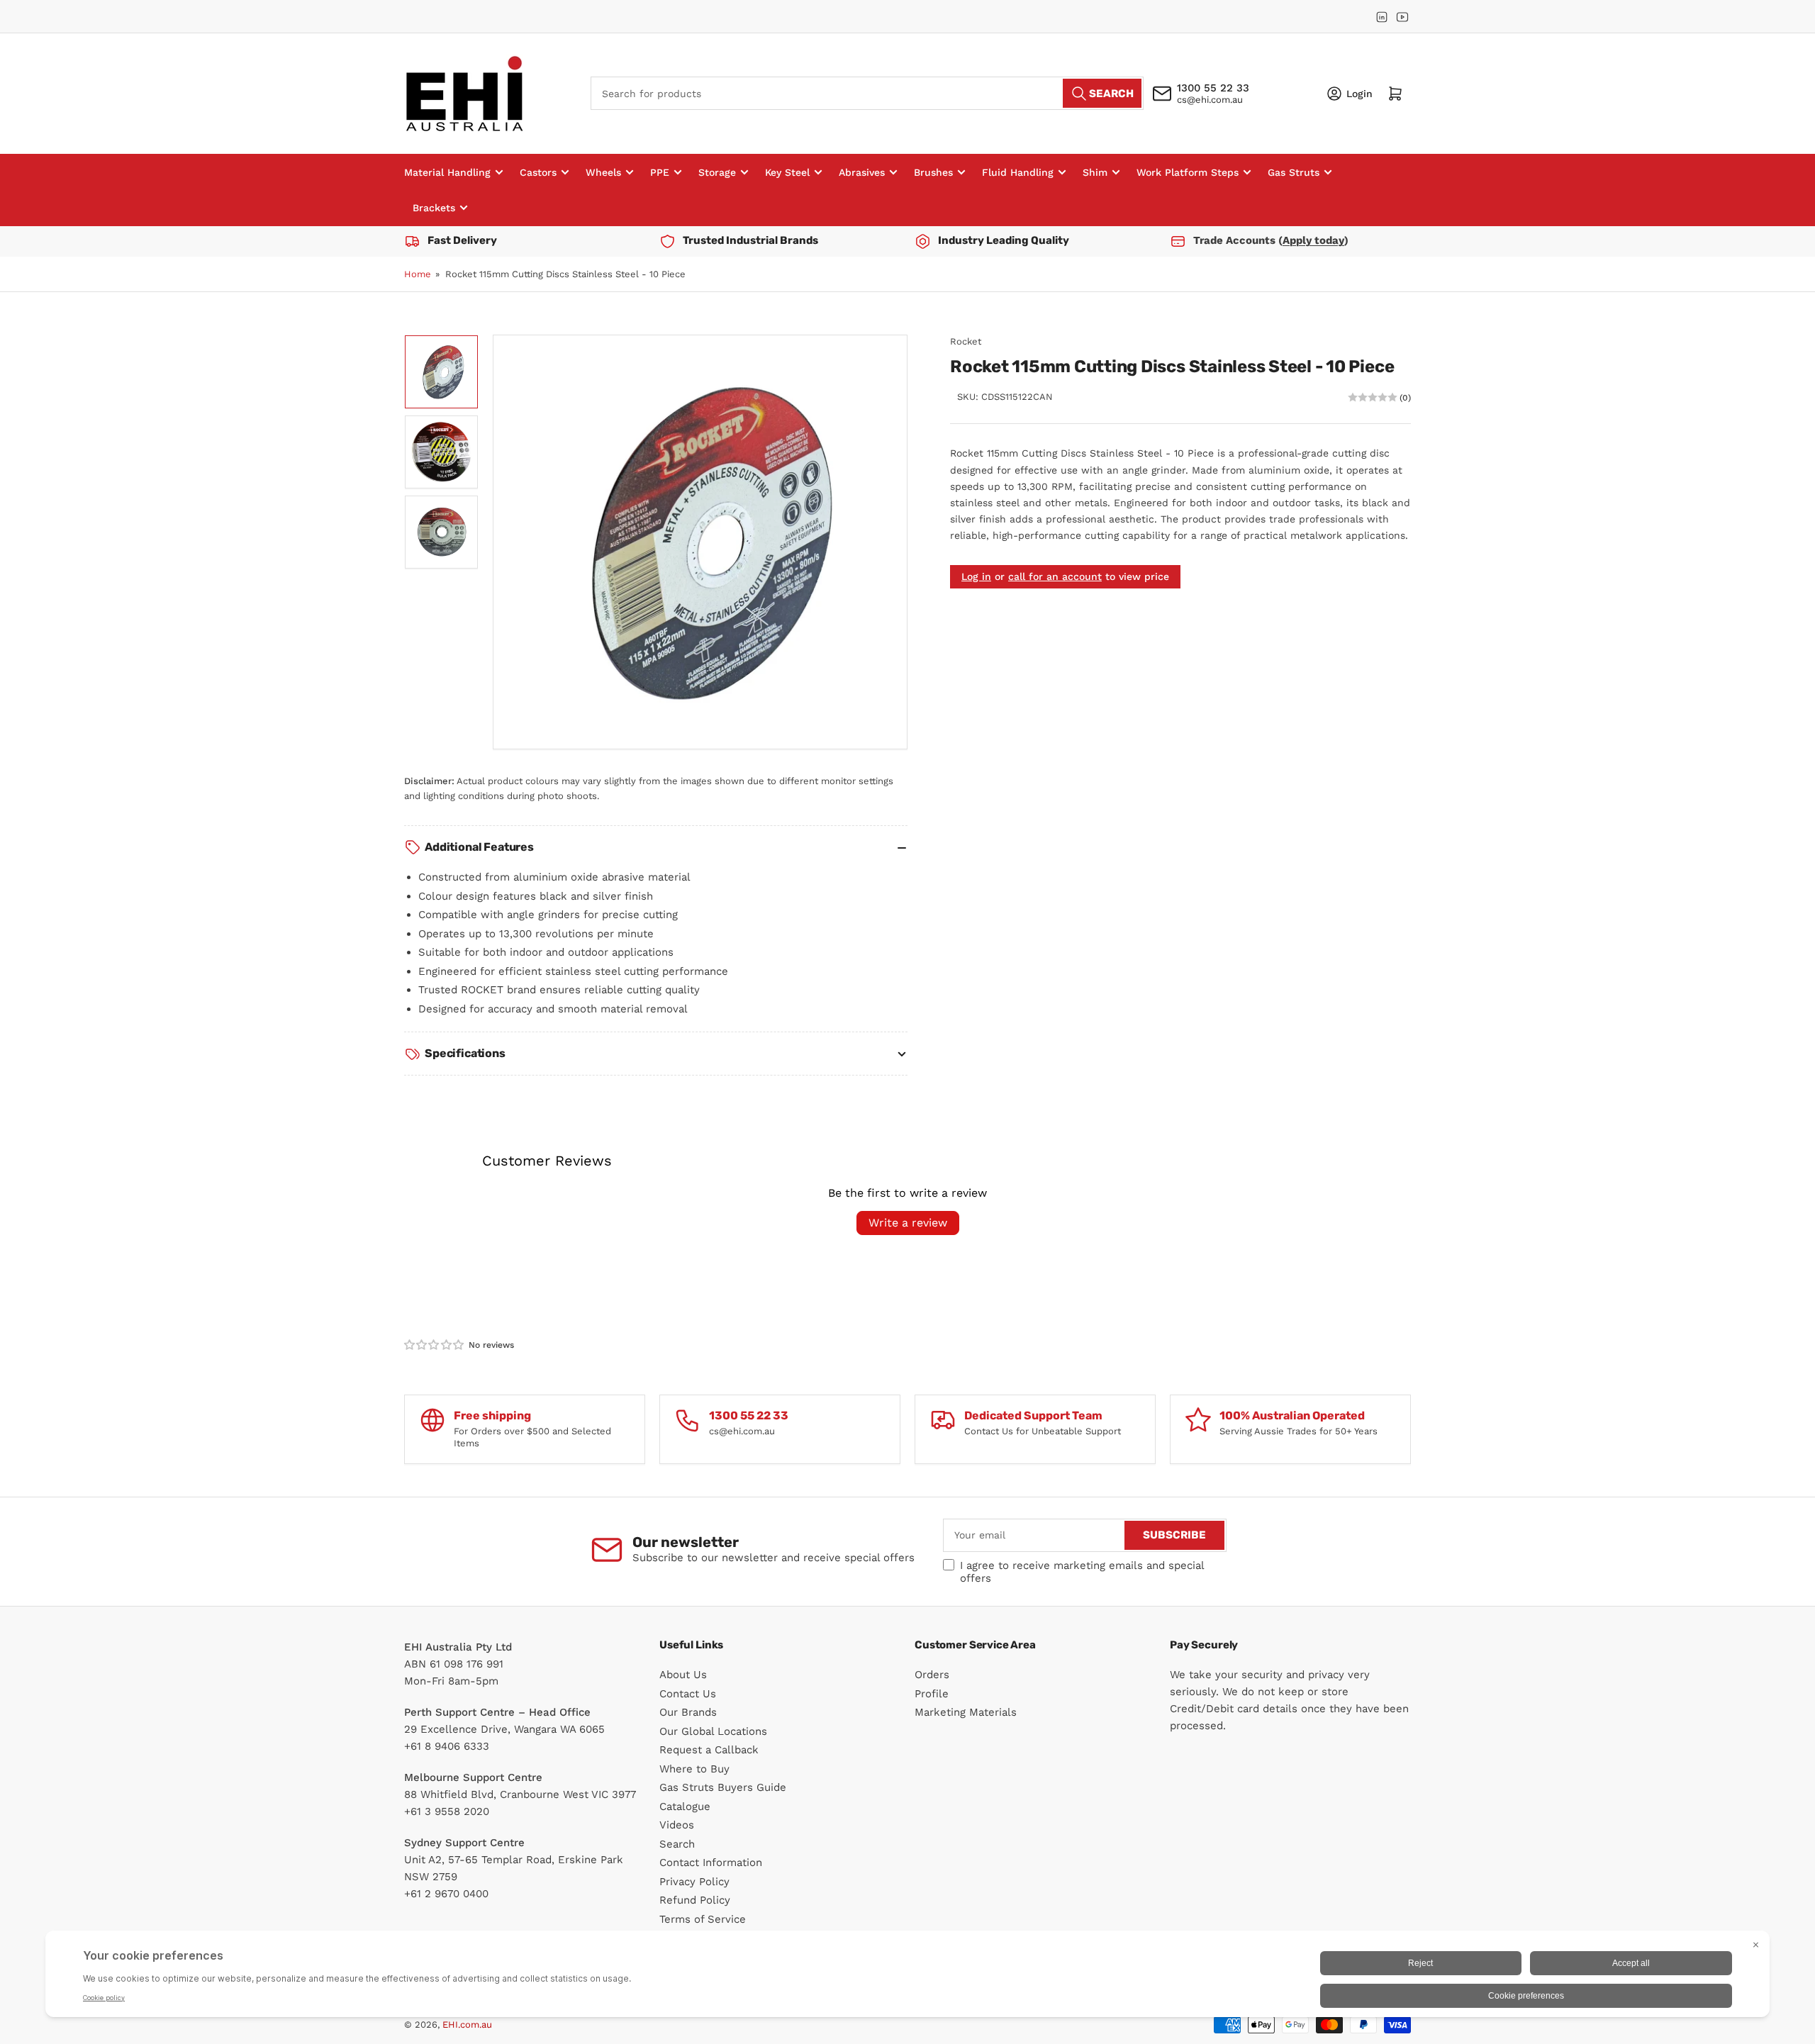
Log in (976, 576)
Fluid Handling (1018, 172)
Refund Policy (695, 1900)
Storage (717, 172)
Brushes (933, 172)
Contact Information (711, 1863)
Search (677, 1844)
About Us (683, 1675)
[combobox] (867, 93)
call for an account (1055, 576)
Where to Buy (694, 1769)
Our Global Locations (713, 1731)
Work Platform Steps (1188, 172)
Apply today (1313, 240)
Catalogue (685, 1806)
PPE (660, 172)
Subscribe (1174, 1535)
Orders (932, 1675)
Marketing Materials (966, 1712)
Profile (932, 1694)
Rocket (966, 341)
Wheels (603, 172)
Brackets (434, 208)
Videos (677, 1825)
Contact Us (688, 1694)
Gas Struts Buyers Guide (723, 1787)
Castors (538, 172)
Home (418, 274)
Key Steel (787, 172)
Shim (1095, 172)
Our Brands (688, 1712)
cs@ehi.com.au (1210, 100)
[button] (435, 1345)
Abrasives (862, 172)
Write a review (908, 1223)
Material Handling (447, 172)
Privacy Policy (694, 1882)
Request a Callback (709, 1750)
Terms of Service (703, 1919)
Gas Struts (1294, 172)
